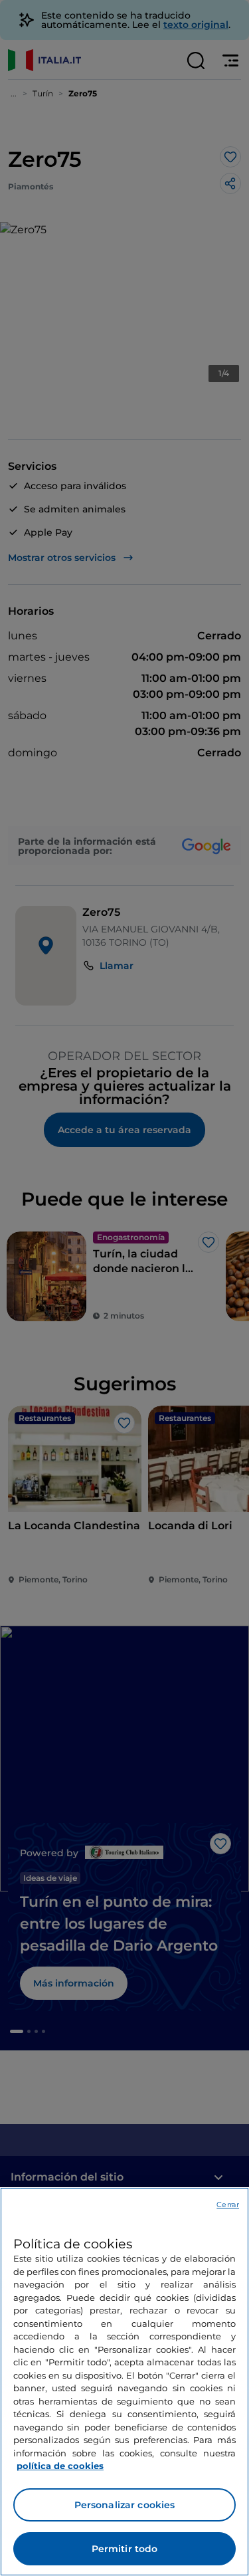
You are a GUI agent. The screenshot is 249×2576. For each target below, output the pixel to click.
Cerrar (228, 2204)
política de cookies (60, 2466)
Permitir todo (125, 2549)
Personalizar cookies (125, 2505)
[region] (124, 2382)
